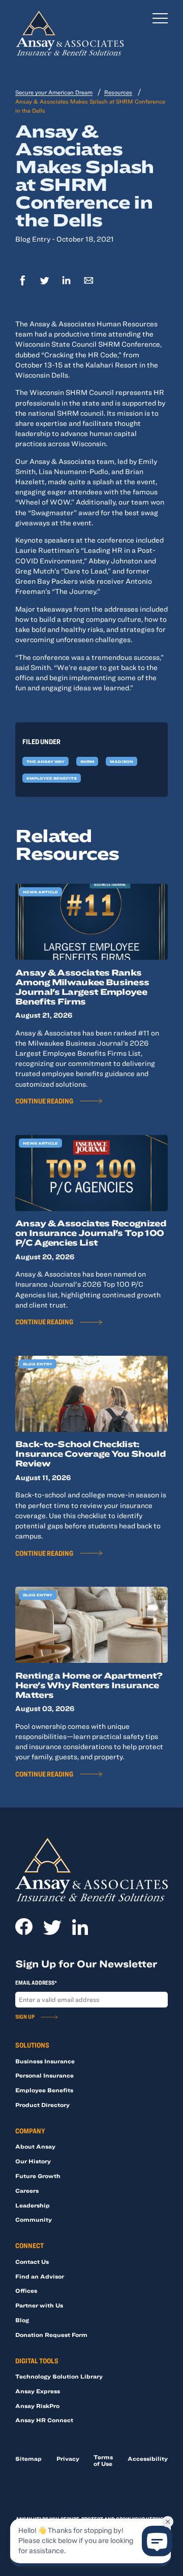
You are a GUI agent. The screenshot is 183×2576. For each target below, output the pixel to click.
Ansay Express (38, 2391)
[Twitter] (44, 281)
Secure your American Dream (54, 92)
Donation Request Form (51, 2335)
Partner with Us (39, 2305)
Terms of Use (103, 2460)
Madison (121, 761)
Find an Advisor (40, 2276)
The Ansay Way (45, 761)
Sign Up (25, 2016)
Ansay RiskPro (37, 2406)
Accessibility (148, 2458)
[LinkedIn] (66, 281)
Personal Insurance (44, 2075)
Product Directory (42, 2105)
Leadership (33, 2205)
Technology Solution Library (59, 2376)
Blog (22, 2320)
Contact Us (32, 2262)
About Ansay (35, 2146)
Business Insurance (45, 2061)
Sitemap (28, 2458)
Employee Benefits (52, 778)
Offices (26, 2290)
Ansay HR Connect (44, 2420)
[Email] (89, 281)
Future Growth (38, 2176)
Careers (27, 2190)
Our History (33, 2161)
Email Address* (36, 1982)
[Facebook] (23, 281)
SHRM (87, 761)
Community (34, 2219)
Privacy (68, 2458)
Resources (118, 92)
